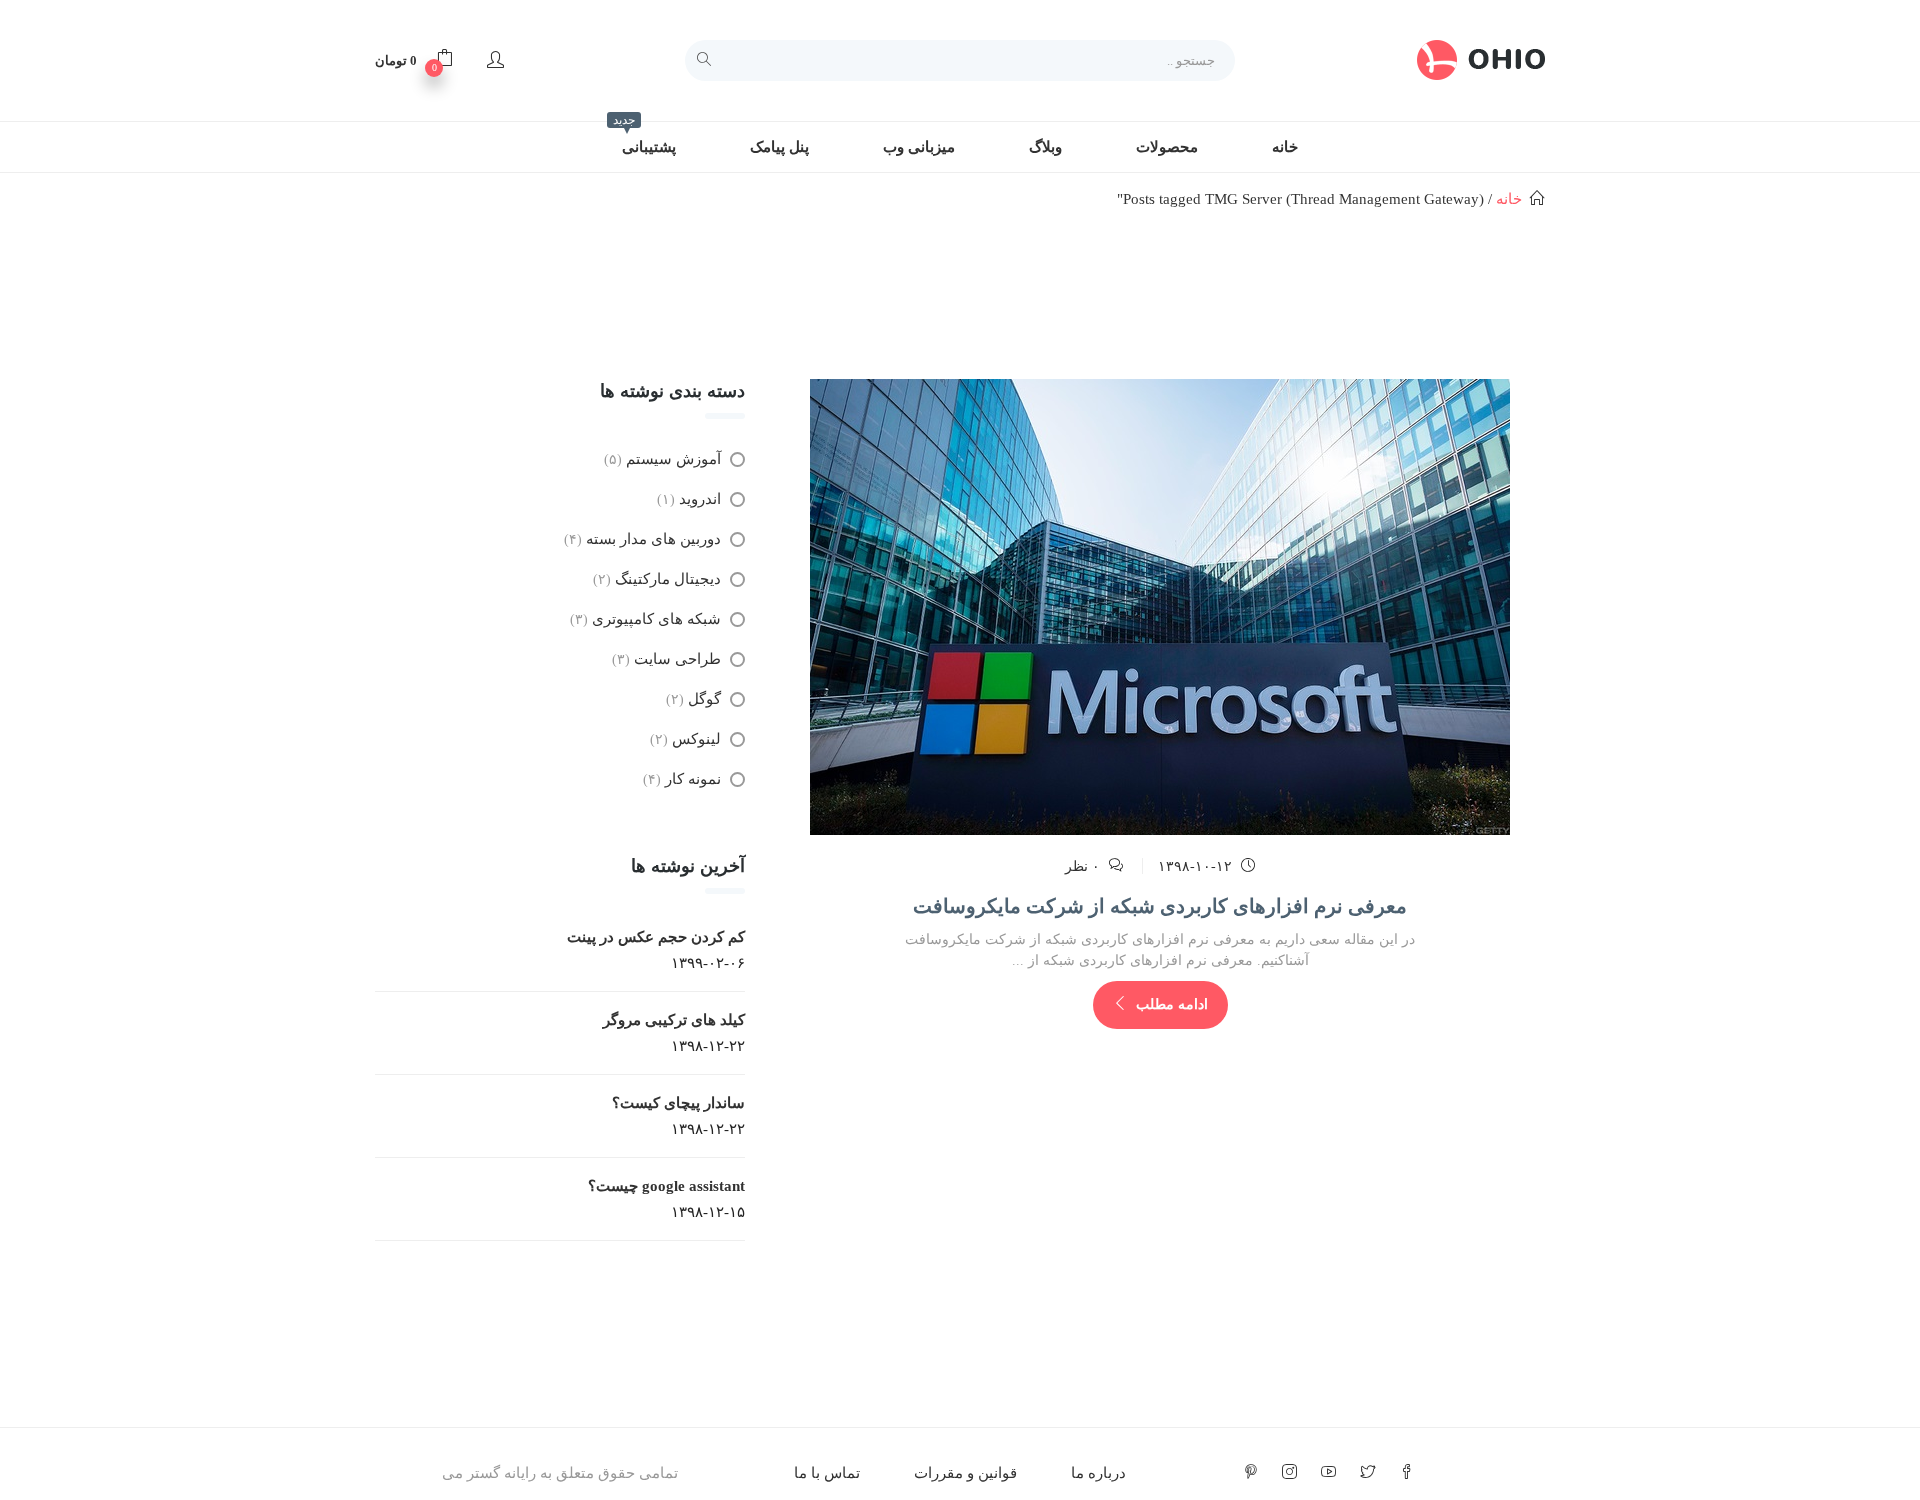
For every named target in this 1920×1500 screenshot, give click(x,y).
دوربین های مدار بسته (653, 539)
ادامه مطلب (1170, 1004)
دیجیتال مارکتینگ (668, 579)
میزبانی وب (919, 147)
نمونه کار (693, 779)
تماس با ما (827, 1473)
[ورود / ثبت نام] (495, 60)
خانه (1285, 147)
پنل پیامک (779, 147)
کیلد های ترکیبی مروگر (674, 1020)
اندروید (700, 499)
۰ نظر (1082, 866)
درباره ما (1098, 1473)
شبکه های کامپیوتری (656, 619)
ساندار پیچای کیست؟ (678, 1103)
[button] (414, 60)
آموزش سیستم (673, 459)
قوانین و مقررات (965, 1473)
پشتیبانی (644, 138)
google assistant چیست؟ (666, 1186)
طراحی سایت (677, 659)
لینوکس (696, 739)
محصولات (1167, 147)
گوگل (704, 699)
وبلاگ (1045, 147)
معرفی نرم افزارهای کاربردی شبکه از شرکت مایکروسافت (1160, 906)
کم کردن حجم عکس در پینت (656, 937)
